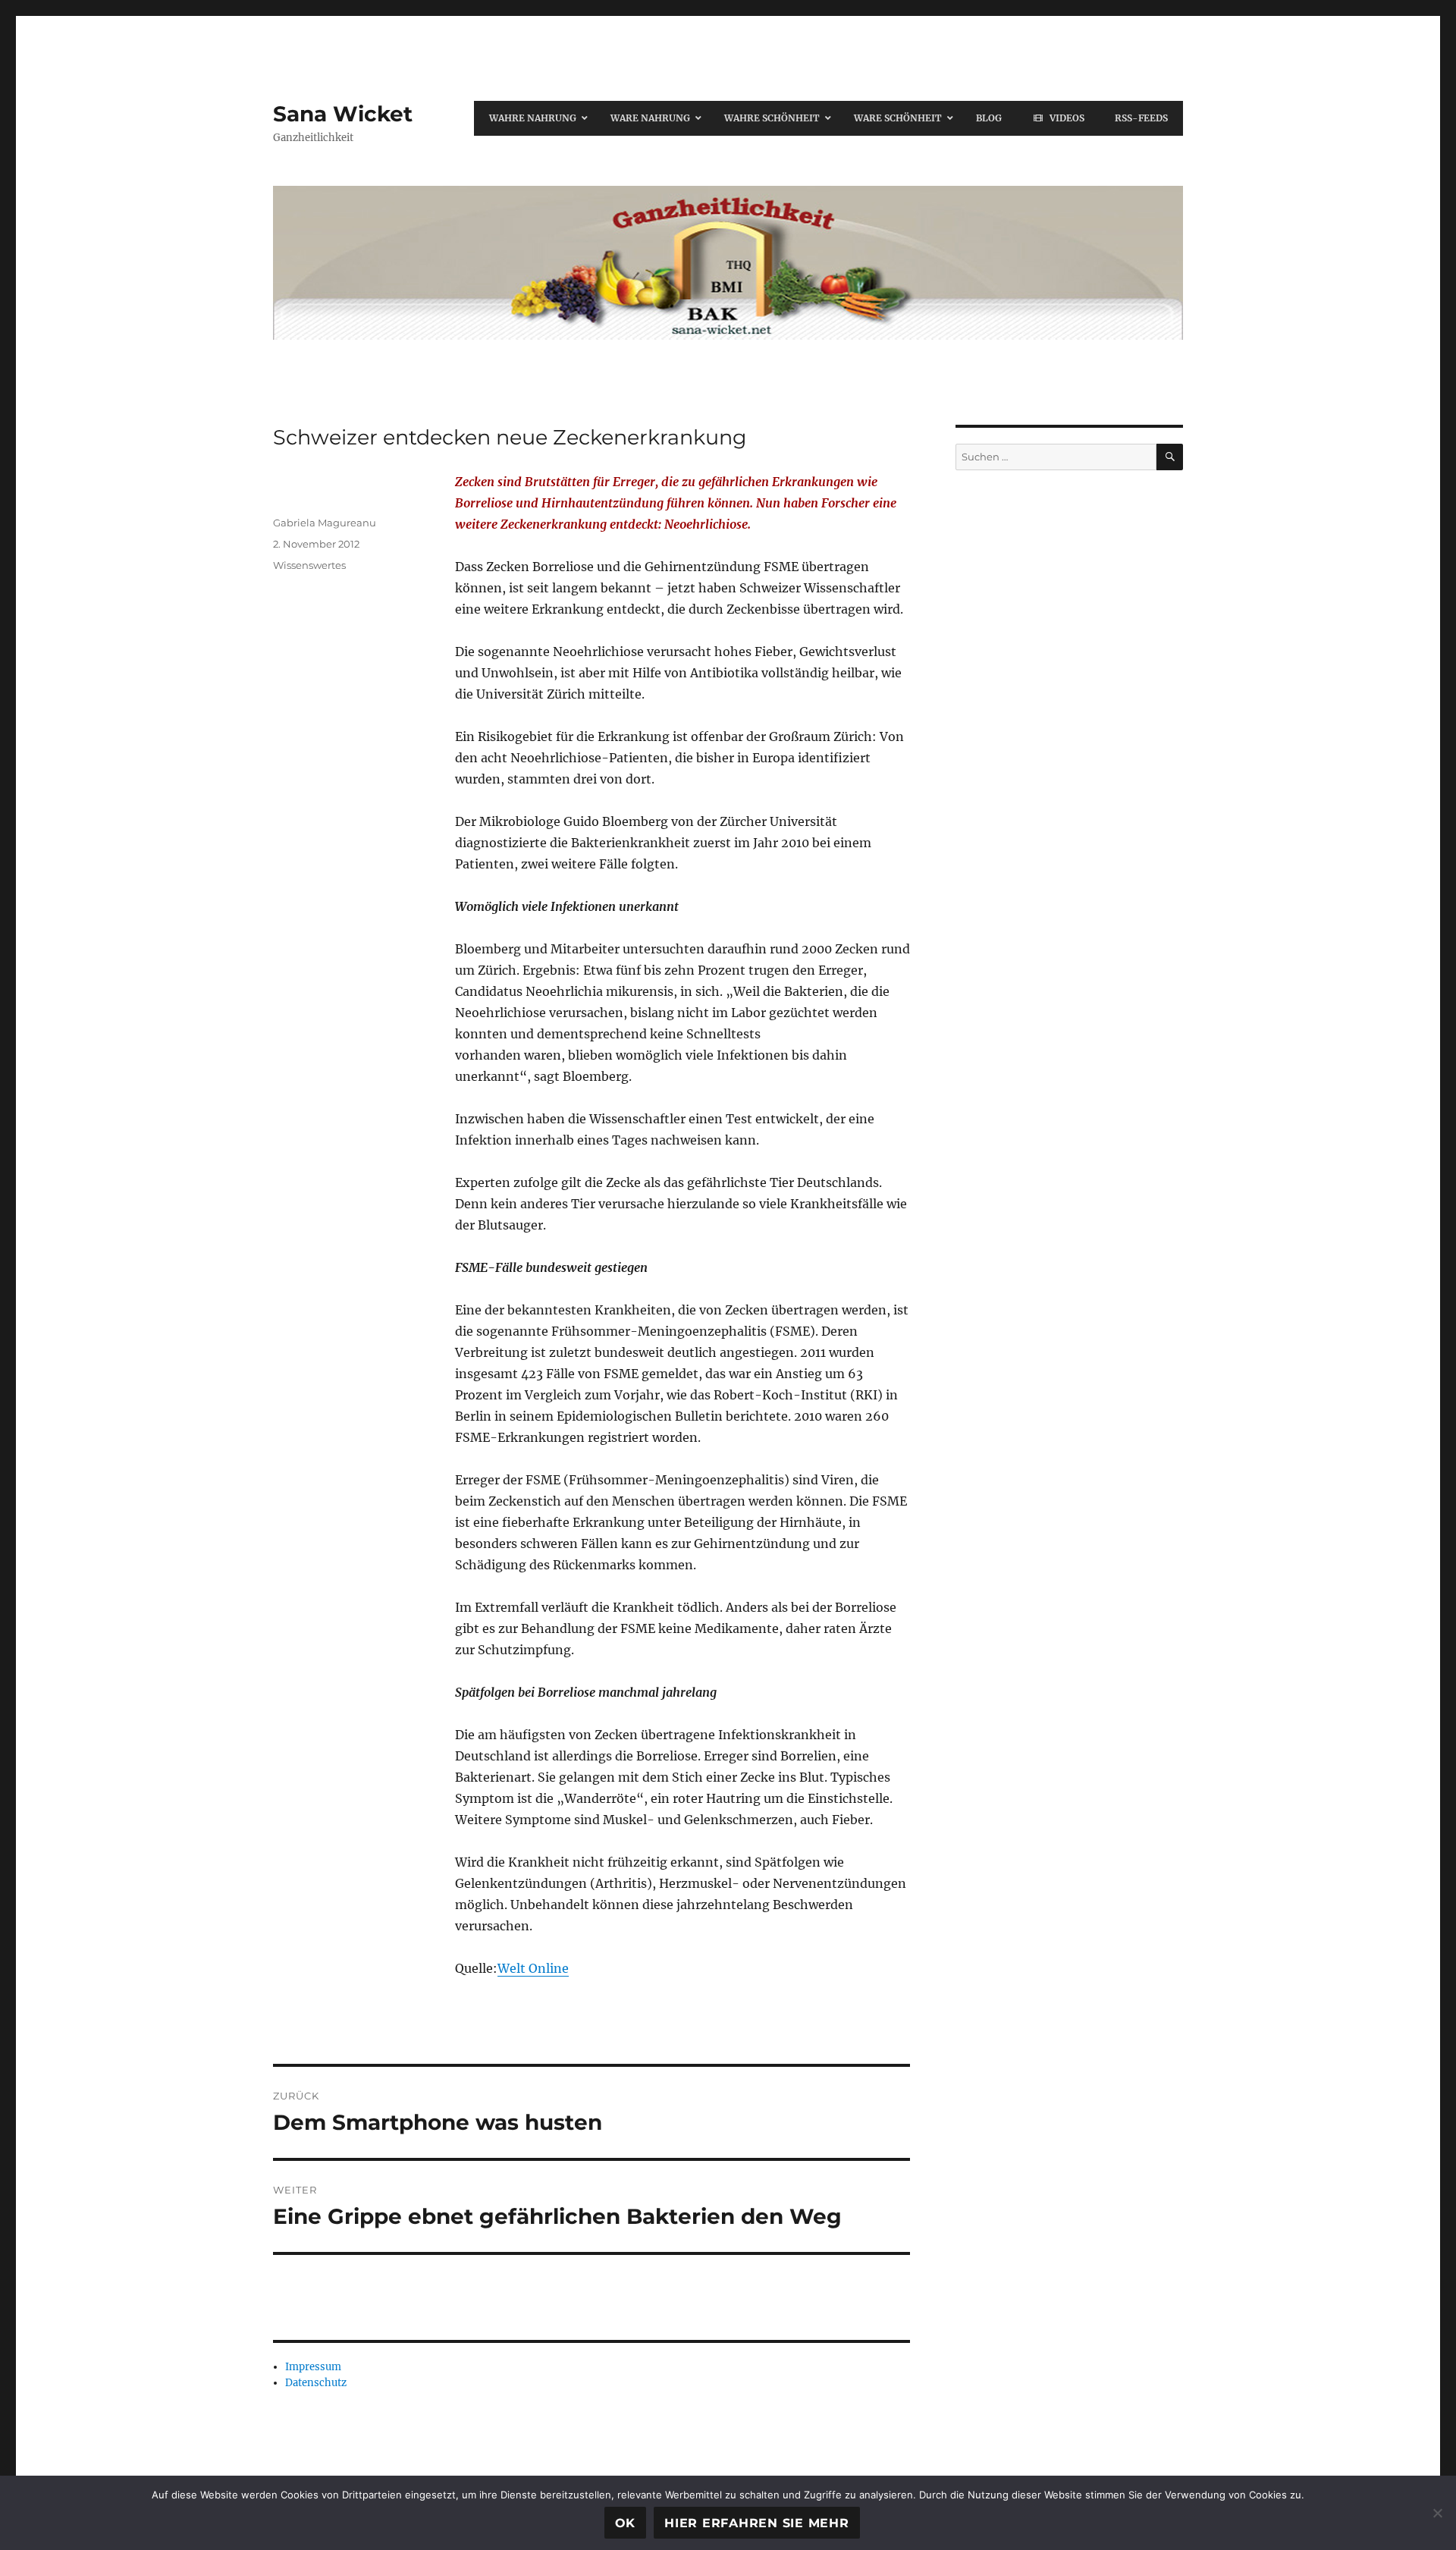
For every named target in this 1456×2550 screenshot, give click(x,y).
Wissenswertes (309, 565)
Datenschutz (316, 2383)
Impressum (313, 2367)
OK (626, 2523)
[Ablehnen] (1437, 2513)
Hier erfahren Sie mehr (757, 2523)
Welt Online (533, 1968)
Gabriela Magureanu (325, 523)
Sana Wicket (343, 114)
